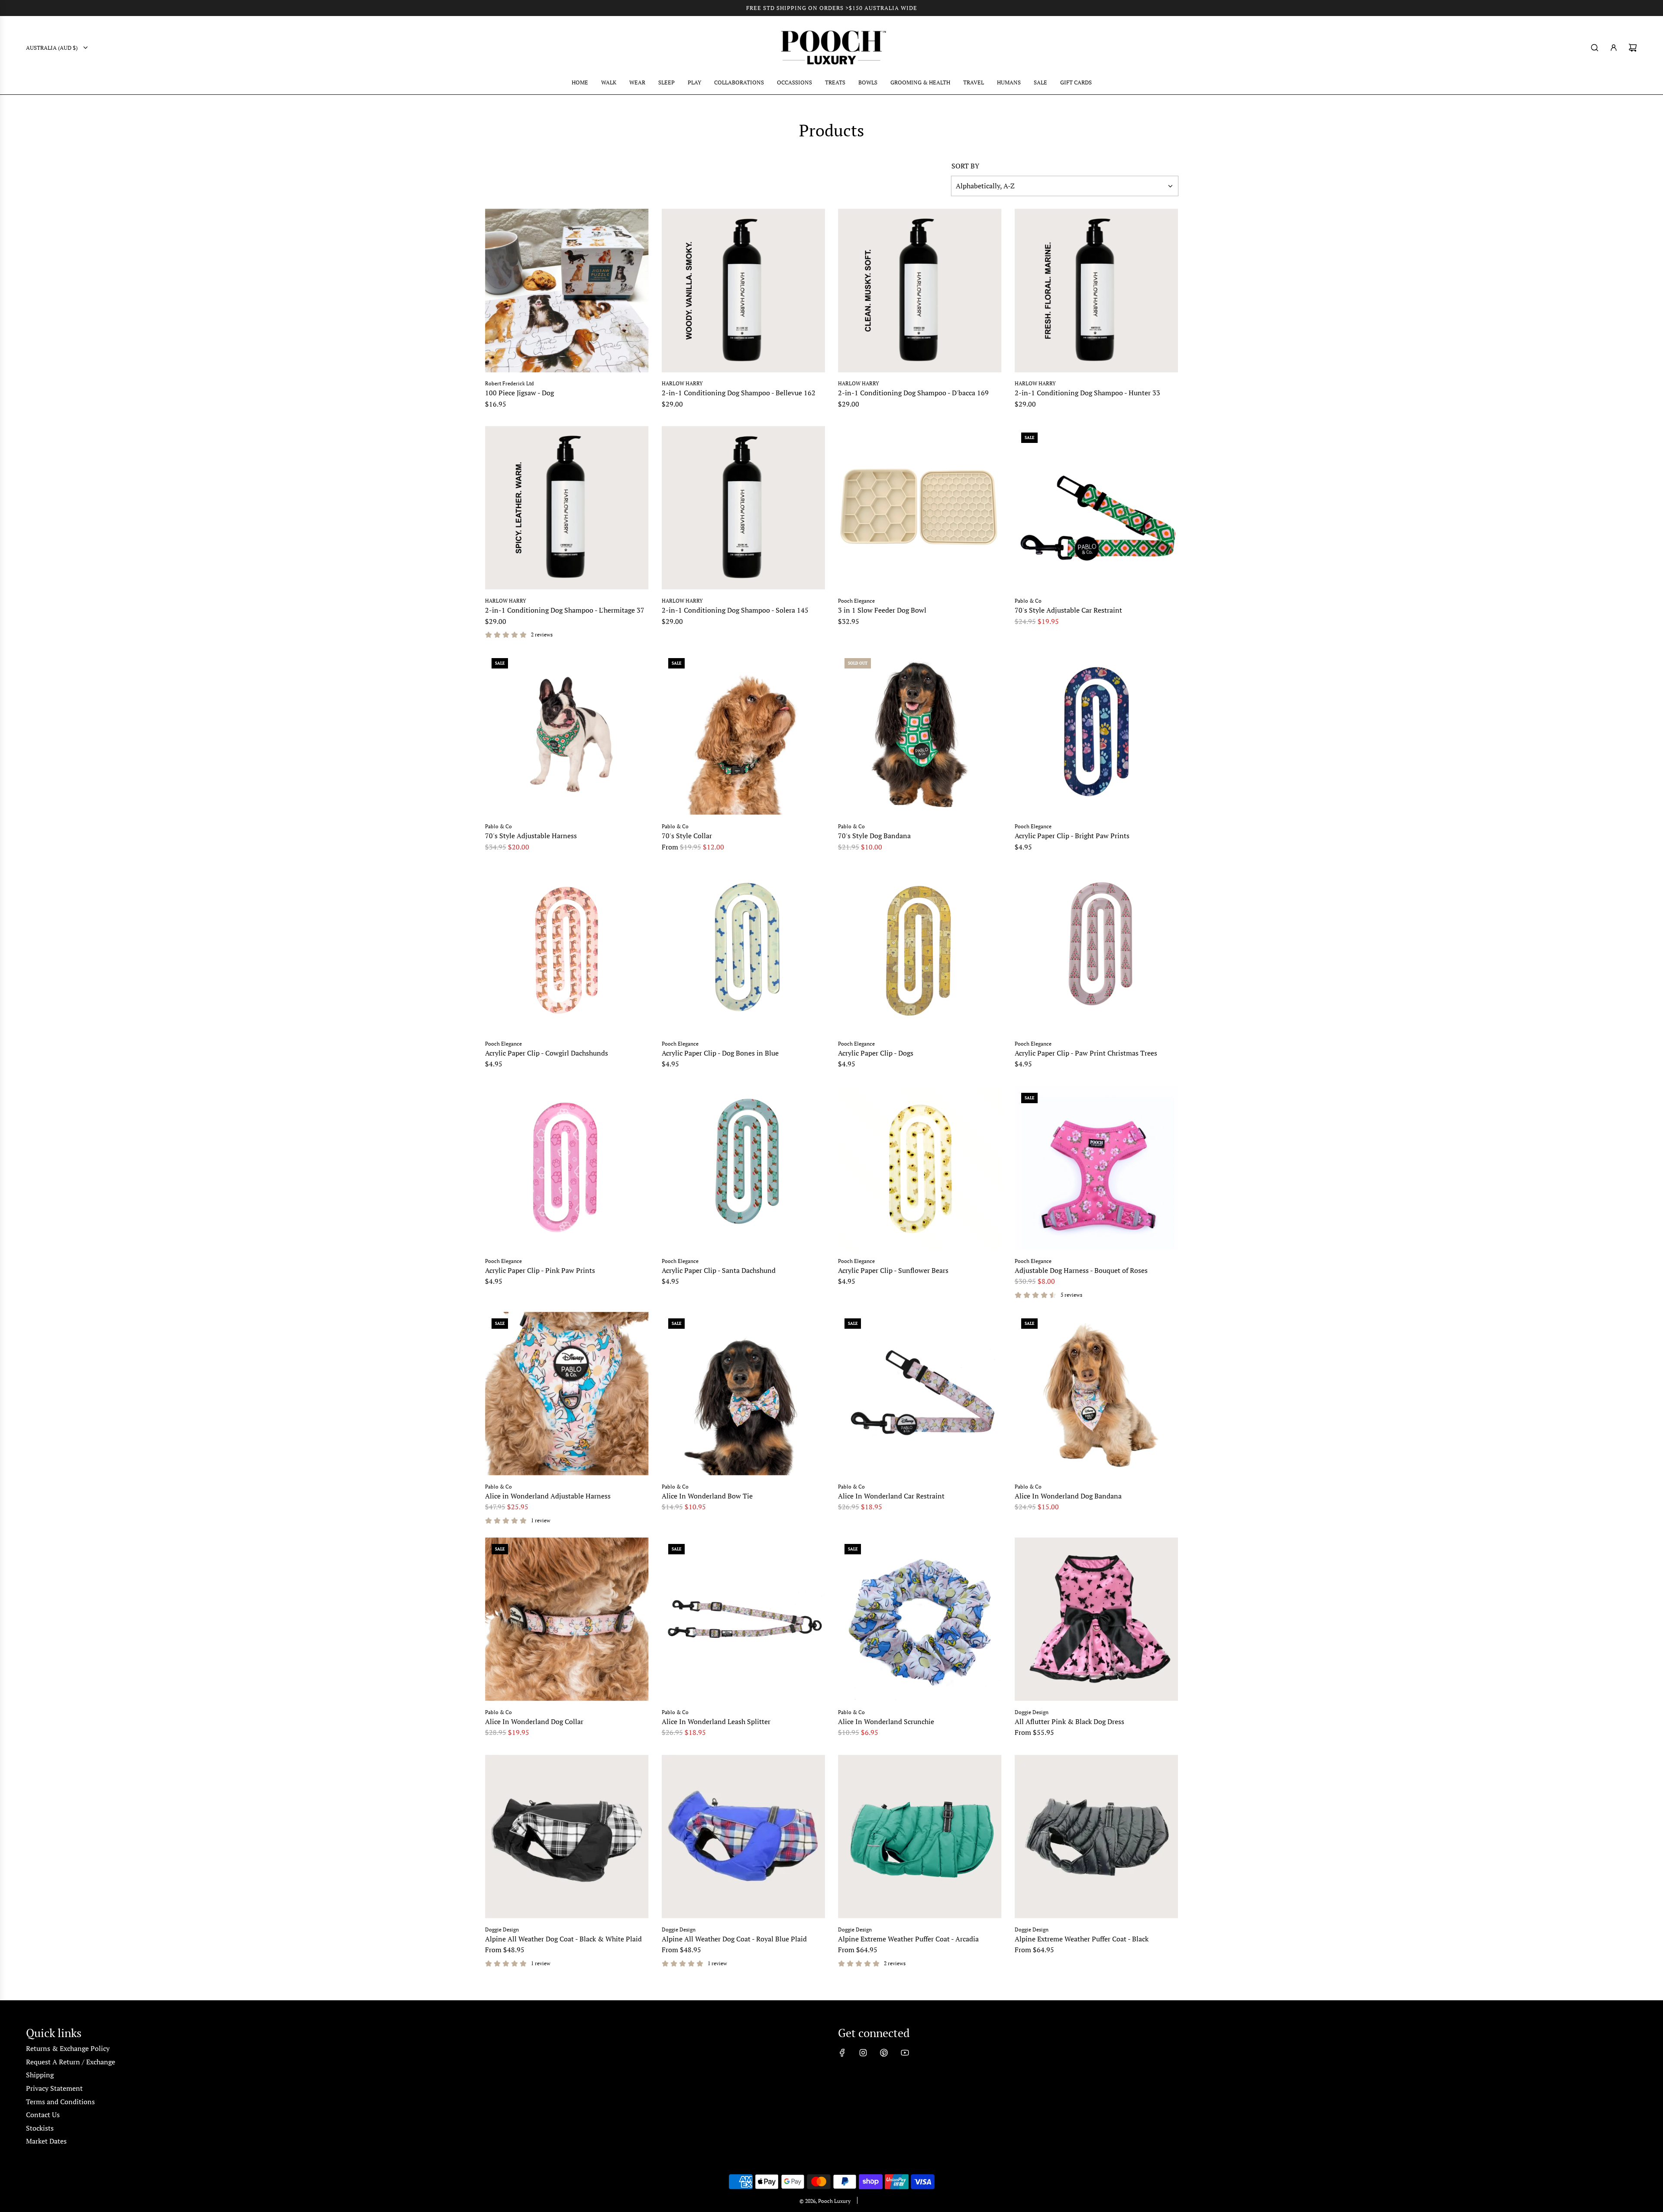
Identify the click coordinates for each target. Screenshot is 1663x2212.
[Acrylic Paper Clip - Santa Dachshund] (744, 1168)
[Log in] (1614, 48)
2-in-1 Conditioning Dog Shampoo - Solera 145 (735, 610)
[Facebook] (842, 2053)
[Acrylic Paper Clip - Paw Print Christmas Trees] (1097, 951)
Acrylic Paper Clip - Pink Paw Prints (540, 1270)
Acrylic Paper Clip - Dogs (876, 1053)
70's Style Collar (687, 836)
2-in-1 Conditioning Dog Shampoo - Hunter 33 (1087, 393)
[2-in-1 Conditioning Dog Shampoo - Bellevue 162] (744, 291)
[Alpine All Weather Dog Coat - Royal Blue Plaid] (744, 1837)
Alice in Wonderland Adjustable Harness (548, 1496)
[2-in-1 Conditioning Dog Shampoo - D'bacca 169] (920, 291)
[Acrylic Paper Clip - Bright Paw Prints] (1097, 733)
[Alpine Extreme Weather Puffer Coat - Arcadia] (920, 1837)
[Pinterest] (884, 2053)
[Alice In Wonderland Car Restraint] (920, 1394)
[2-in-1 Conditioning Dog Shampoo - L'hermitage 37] (567, 508)
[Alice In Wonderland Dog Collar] (567, 1619)
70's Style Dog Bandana (874, 836)
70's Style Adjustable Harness (531, 836)
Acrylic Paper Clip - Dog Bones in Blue (720, 1053)
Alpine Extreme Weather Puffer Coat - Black (1082, 1939)
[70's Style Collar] (744, 733)
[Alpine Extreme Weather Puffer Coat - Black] (1097, 1837)
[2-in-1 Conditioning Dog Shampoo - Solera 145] (744, 508)
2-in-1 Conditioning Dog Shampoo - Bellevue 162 (739, 393)
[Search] (1595, 48)
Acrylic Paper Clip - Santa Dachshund (719, 1270)
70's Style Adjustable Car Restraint (1068, 610)
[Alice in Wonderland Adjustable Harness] (567, 1394)
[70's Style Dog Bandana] (920, 733)
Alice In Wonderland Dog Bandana (1068, 1496)
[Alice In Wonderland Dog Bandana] (1097, 1394)
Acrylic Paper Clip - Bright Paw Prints (1072, 836)
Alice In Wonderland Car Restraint (891, 1496)
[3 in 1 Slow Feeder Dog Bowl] (920, 508)
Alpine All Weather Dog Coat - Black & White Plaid (563, 1939)
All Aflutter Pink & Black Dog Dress (1069, 1721)
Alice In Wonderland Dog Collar (534, 1721)
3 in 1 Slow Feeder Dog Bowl (882, 610)
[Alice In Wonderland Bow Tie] (744, 1394)
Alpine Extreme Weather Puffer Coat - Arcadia (908, 1939)
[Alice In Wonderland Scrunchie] (920, 1619)
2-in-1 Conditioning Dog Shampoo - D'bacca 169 (913, 393)
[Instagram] (863, 2053)
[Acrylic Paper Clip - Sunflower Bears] (920, 1168)
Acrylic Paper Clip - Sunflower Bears (893, 1270)
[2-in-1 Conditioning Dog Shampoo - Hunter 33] (1097, 291)
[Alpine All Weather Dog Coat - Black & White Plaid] (567, 1837)
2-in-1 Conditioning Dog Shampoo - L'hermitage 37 (565, 610)
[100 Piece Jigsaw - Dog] (567, 291)
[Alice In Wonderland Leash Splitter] (744, 1619)
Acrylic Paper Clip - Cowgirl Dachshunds (547, 1053)
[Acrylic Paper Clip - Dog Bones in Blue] (744, 951)
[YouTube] (905, 2053)
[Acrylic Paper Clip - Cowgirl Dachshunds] (567, 951)
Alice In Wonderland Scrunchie (886, 1721)
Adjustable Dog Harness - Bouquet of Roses (1081, 1270)
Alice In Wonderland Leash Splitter (716, 1721)
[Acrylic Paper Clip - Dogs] (920, 951)
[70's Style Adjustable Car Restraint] (1097, 508)
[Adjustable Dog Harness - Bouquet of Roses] (1097, 1168)
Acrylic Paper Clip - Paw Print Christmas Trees (1086, 1053)
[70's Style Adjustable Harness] (567, 733)
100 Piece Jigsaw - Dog (519, 393)
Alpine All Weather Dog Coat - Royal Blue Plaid (734, 1939)
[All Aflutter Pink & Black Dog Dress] (1097, 1619)
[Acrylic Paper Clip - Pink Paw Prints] (567, 1168)
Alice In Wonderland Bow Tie (707, 1496)
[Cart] (1633, 48)
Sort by (965, 166)
